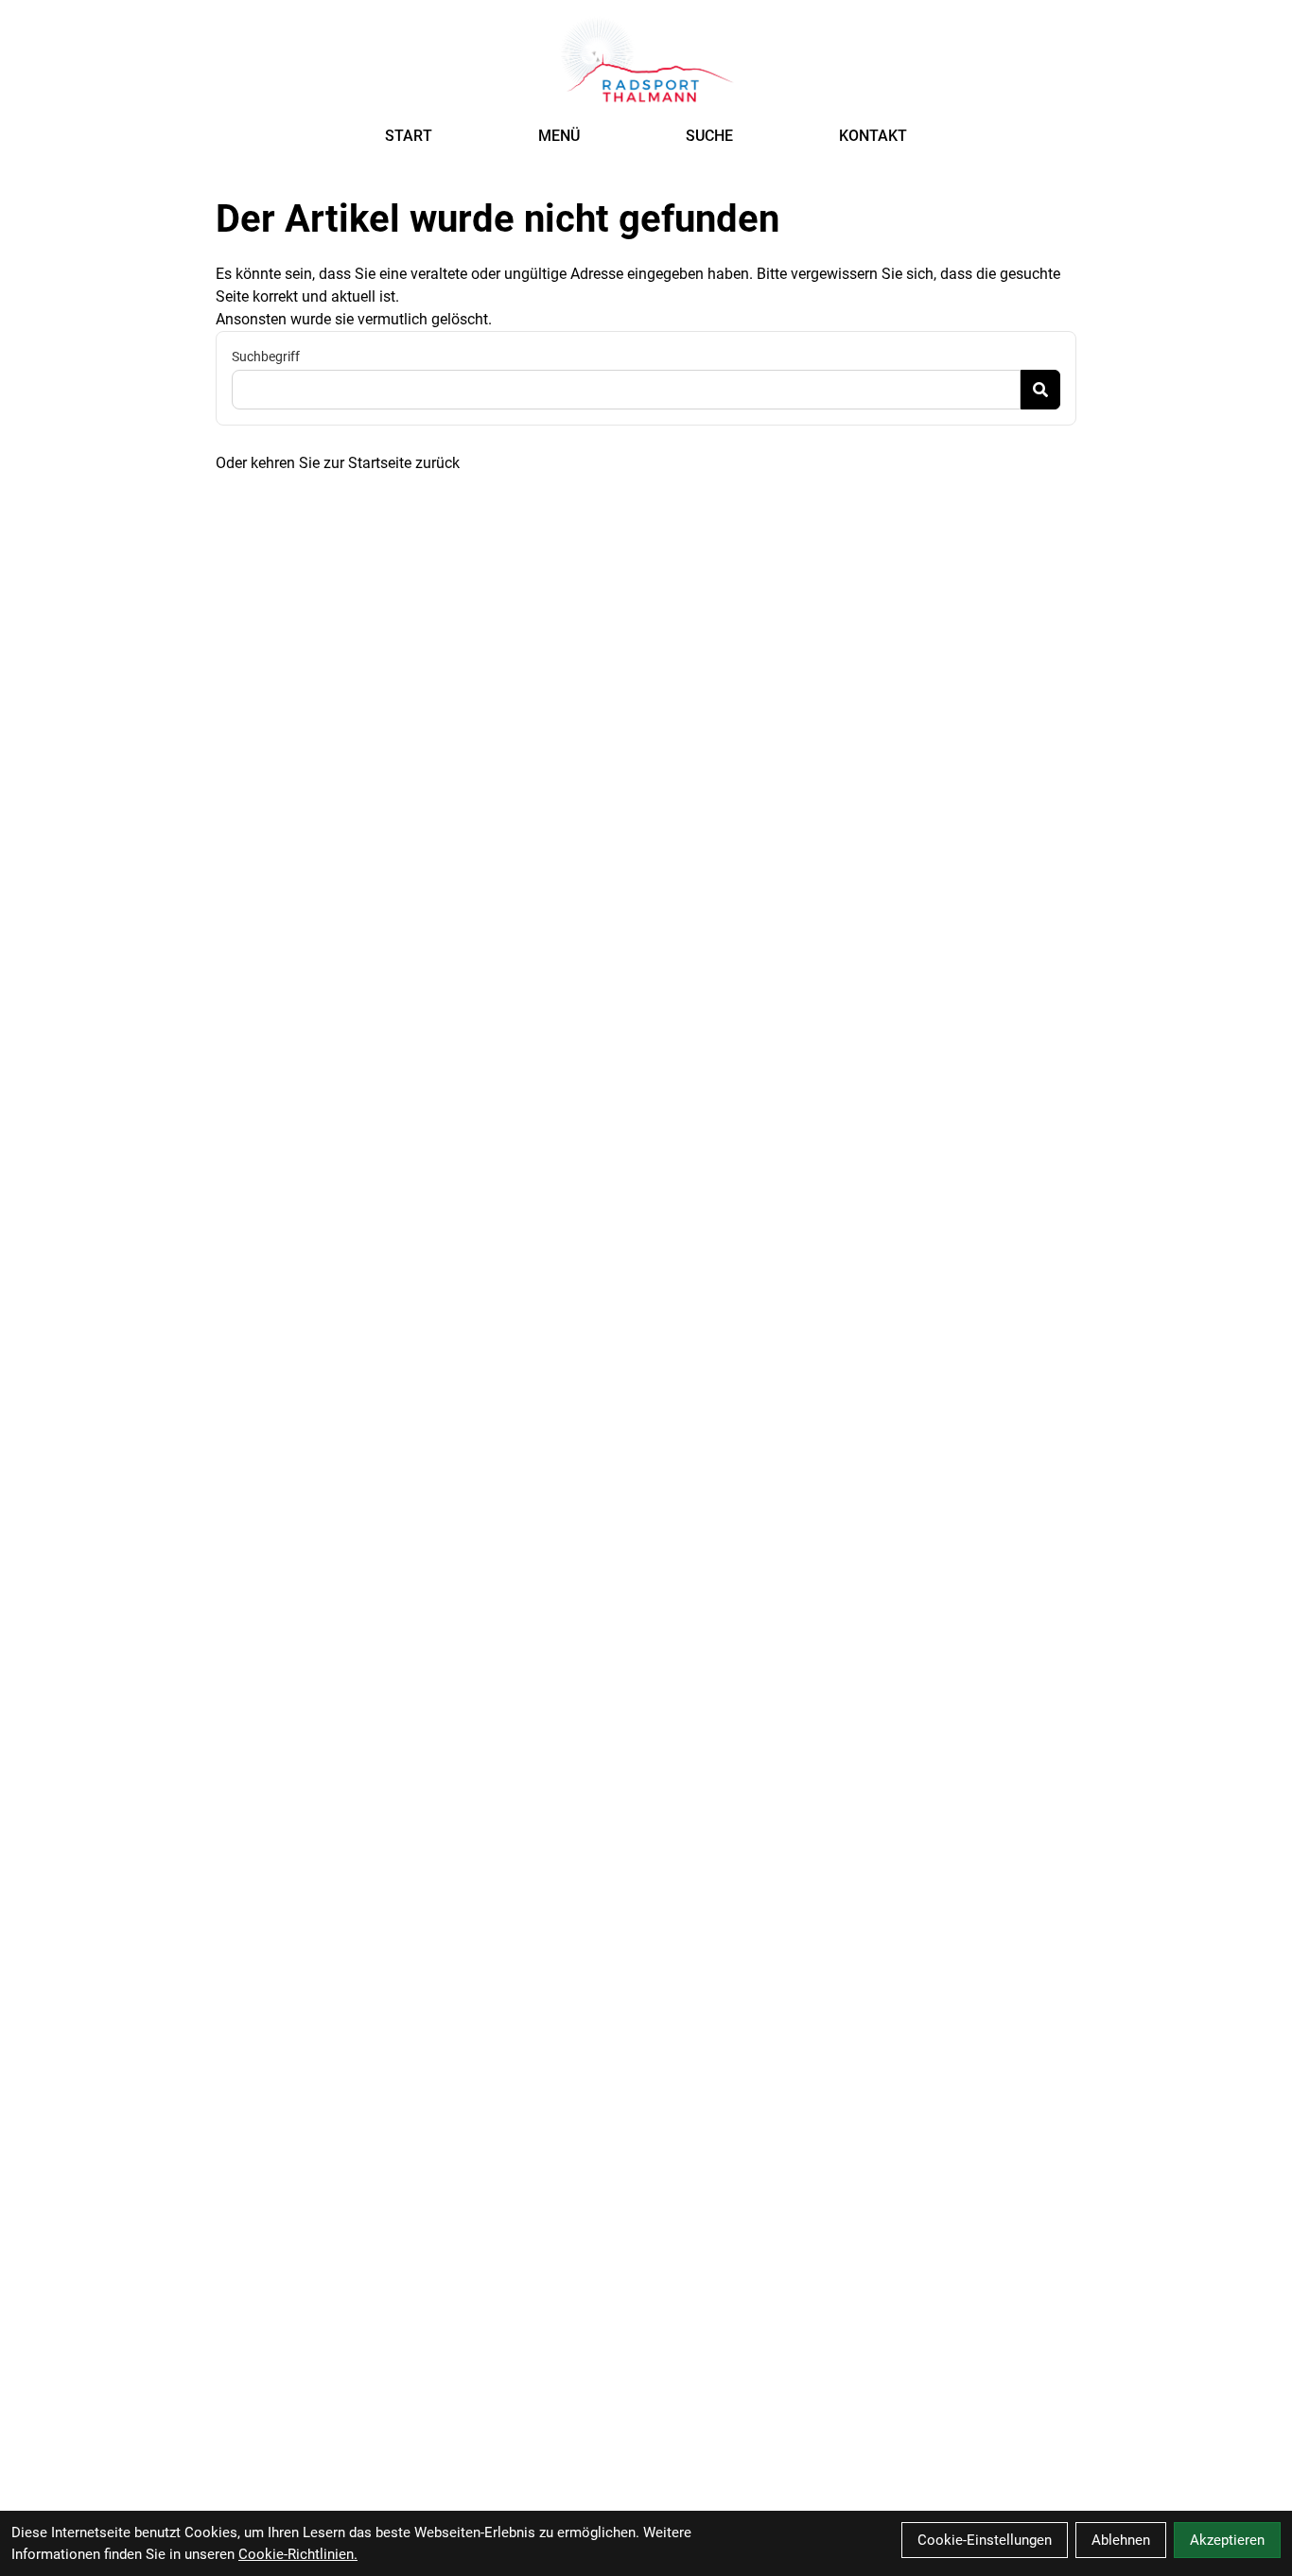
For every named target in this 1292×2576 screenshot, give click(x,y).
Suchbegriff (266, 357)
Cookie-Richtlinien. (298, 2554)
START (409, 136)
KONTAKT (873, 136)
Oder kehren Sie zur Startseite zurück (338, 463)
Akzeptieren (1227, 2540)
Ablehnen (1121, 2540)
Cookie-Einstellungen (985, 2540)
